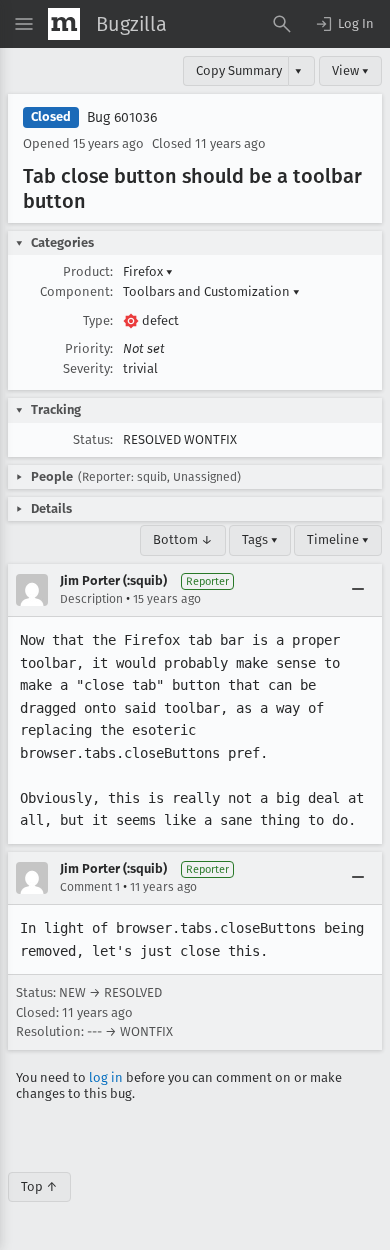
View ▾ (350, 70)
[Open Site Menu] (24, 24)
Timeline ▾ (338, 539)
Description (91, 599)
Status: (93, 439)
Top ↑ (39, 1186)
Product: (88, 271)
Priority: (89, 348)
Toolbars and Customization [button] (211, 291)
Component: (76, 291)
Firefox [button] (148, 271)
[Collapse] (358, 590)
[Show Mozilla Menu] (64, 24)
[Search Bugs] (282, 24)
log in (106, 1077)
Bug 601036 (122, 117)
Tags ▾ (260, 539)
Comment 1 (90, 887)
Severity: (88, 368)
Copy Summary (239, 70)
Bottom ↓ (183, 539)
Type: (98, 320)
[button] (344, 24)
